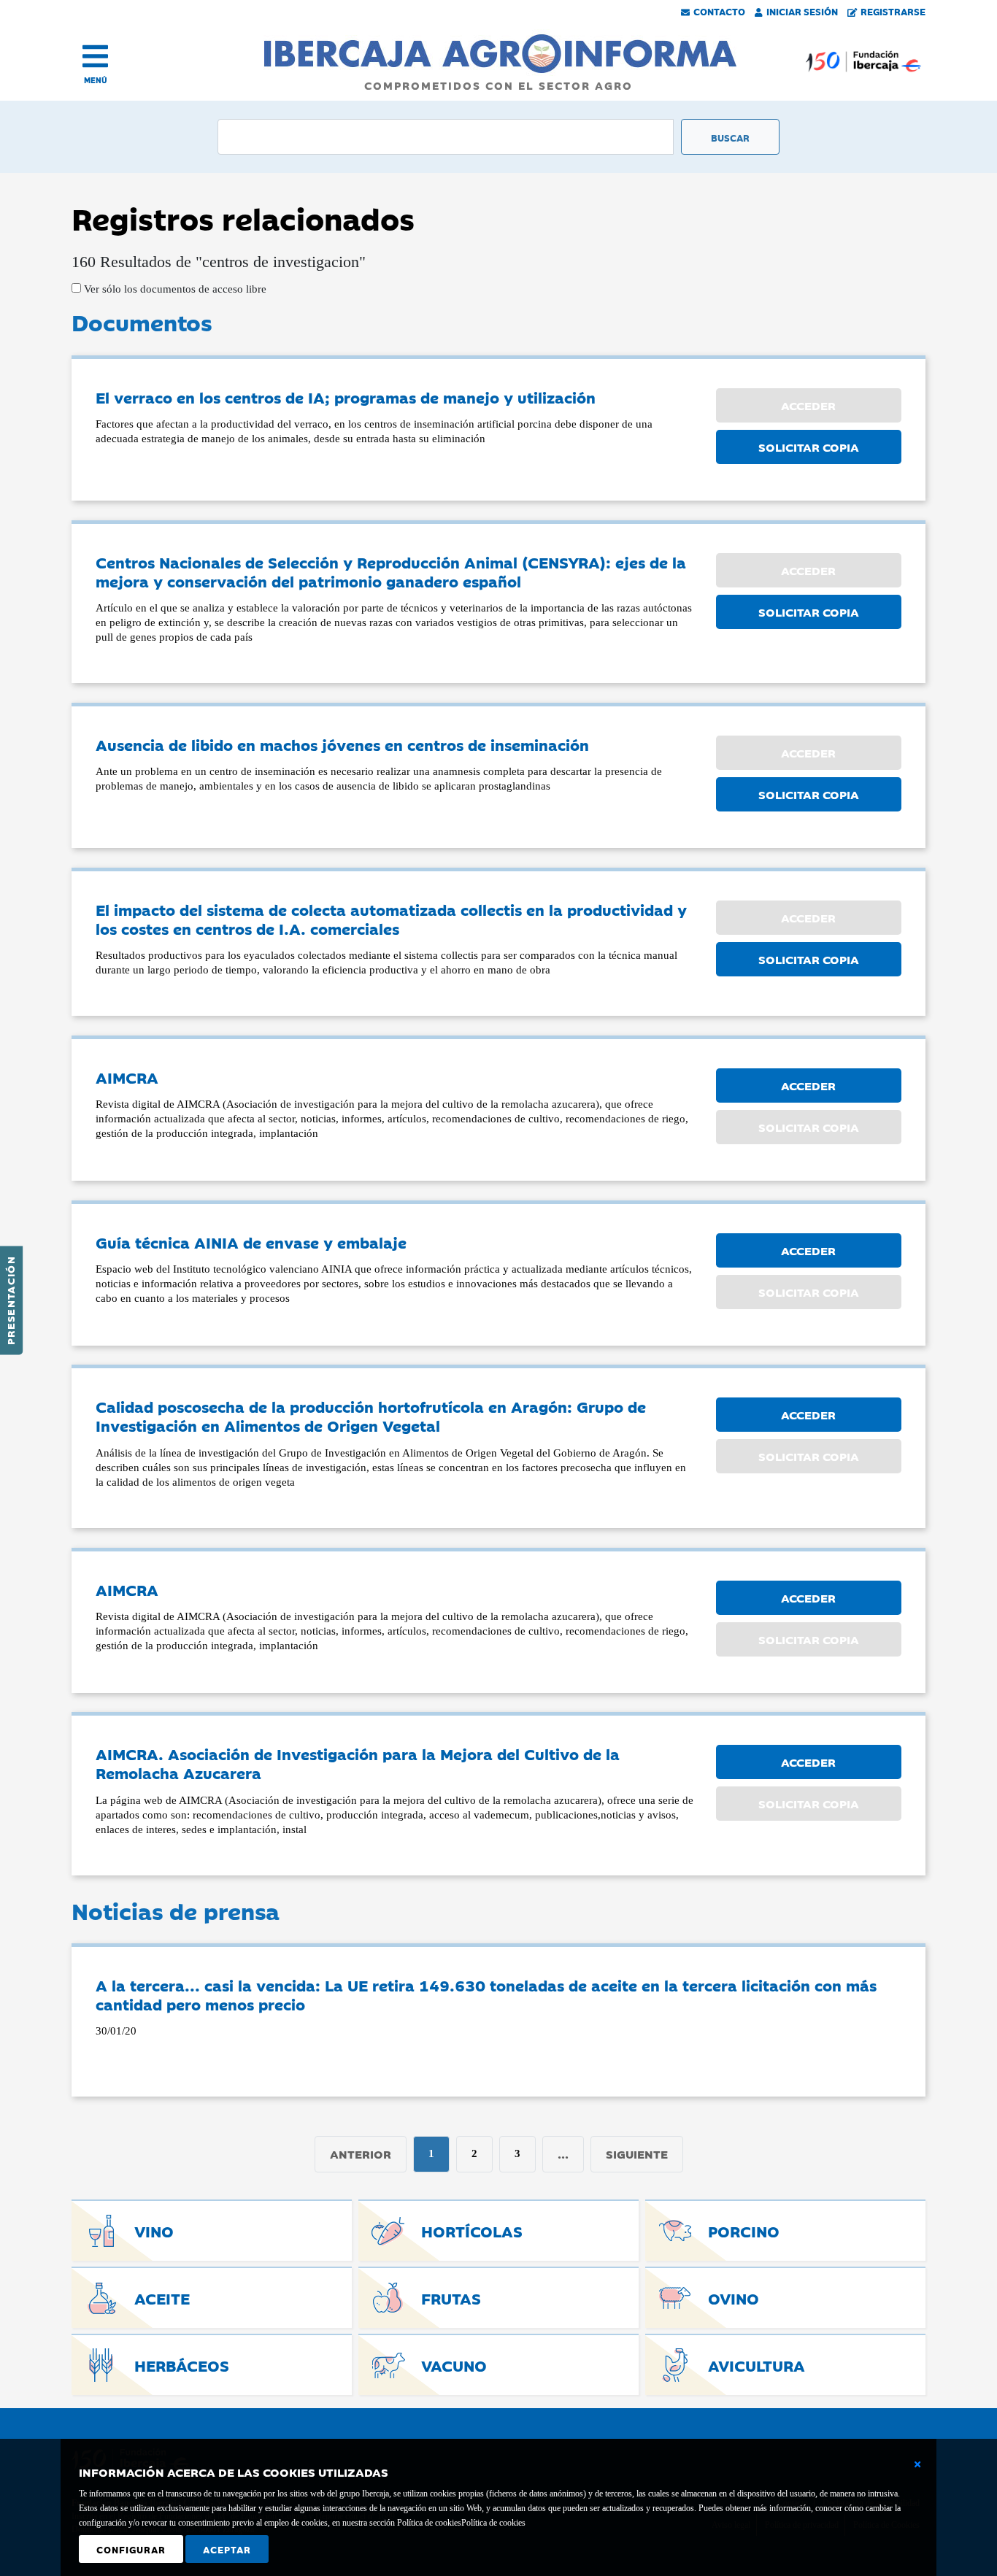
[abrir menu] (95, 56)
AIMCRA (127, 1077)
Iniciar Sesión (802, 11)
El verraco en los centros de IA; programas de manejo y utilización (346, 397)
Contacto (719, 11)
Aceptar (227, 2549)
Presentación (10, 1300)
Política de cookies (493, 2523)
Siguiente (637, 2153)
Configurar (131, 2549)
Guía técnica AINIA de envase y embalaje (251, 1242)
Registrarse (893, 11)
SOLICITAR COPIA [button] (809, 447)
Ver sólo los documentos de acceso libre (174, 289)
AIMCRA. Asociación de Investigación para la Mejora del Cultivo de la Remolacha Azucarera (358, 1763)
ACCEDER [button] (808, 1085)
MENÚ (96, 80)
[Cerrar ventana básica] (917, 2464)
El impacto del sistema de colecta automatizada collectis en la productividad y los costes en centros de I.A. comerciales (391, 919)
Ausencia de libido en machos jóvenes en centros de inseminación (342, 744)
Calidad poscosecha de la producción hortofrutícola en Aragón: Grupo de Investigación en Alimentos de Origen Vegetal (371, 1416)
